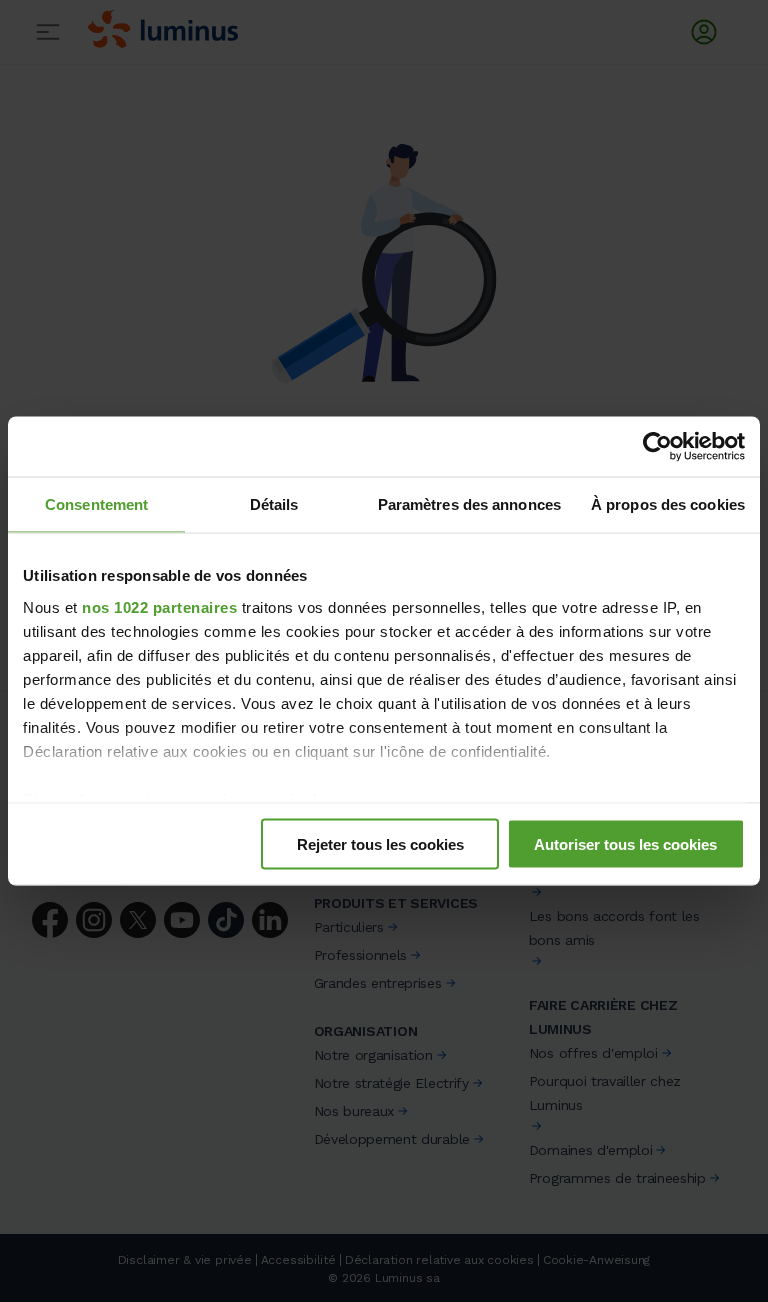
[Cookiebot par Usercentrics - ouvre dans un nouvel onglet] (657, 447)
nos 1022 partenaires (159, 606)
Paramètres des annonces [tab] (469, 504)
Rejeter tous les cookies (380, 844)
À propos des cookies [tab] (668, 504)
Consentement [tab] (96, 504)
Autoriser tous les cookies (625, 844)
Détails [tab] (274, 504)
